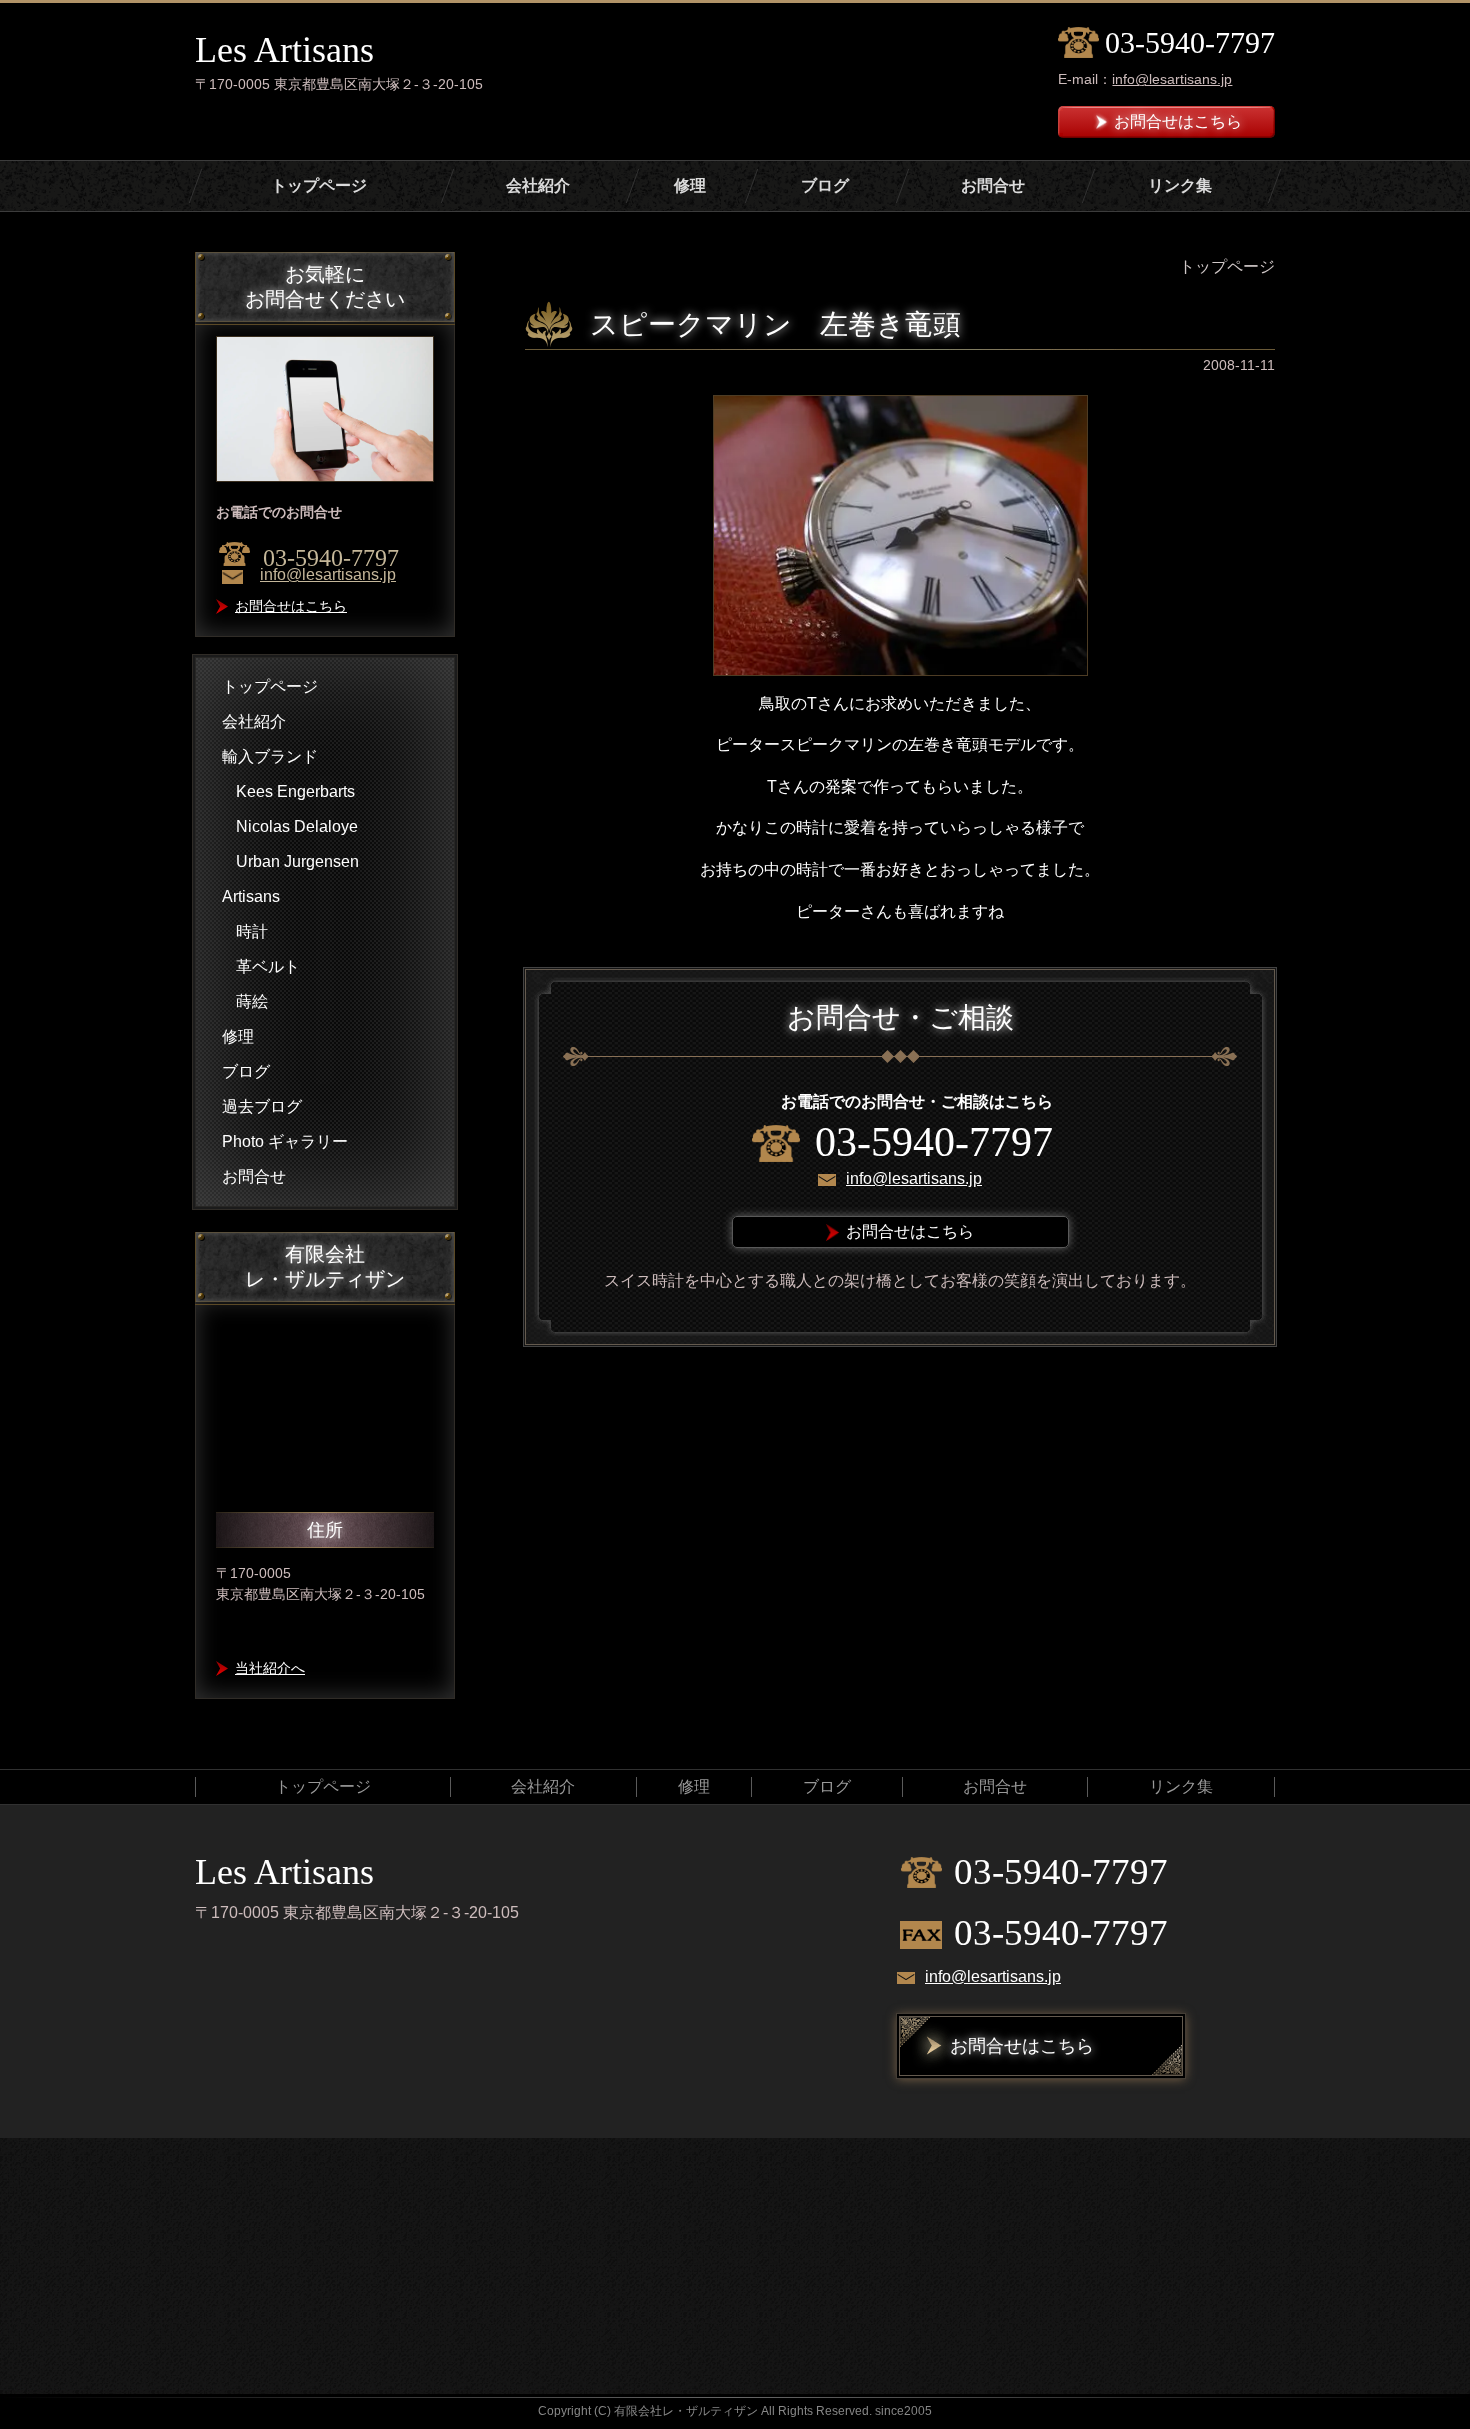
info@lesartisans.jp (1172, 79)
